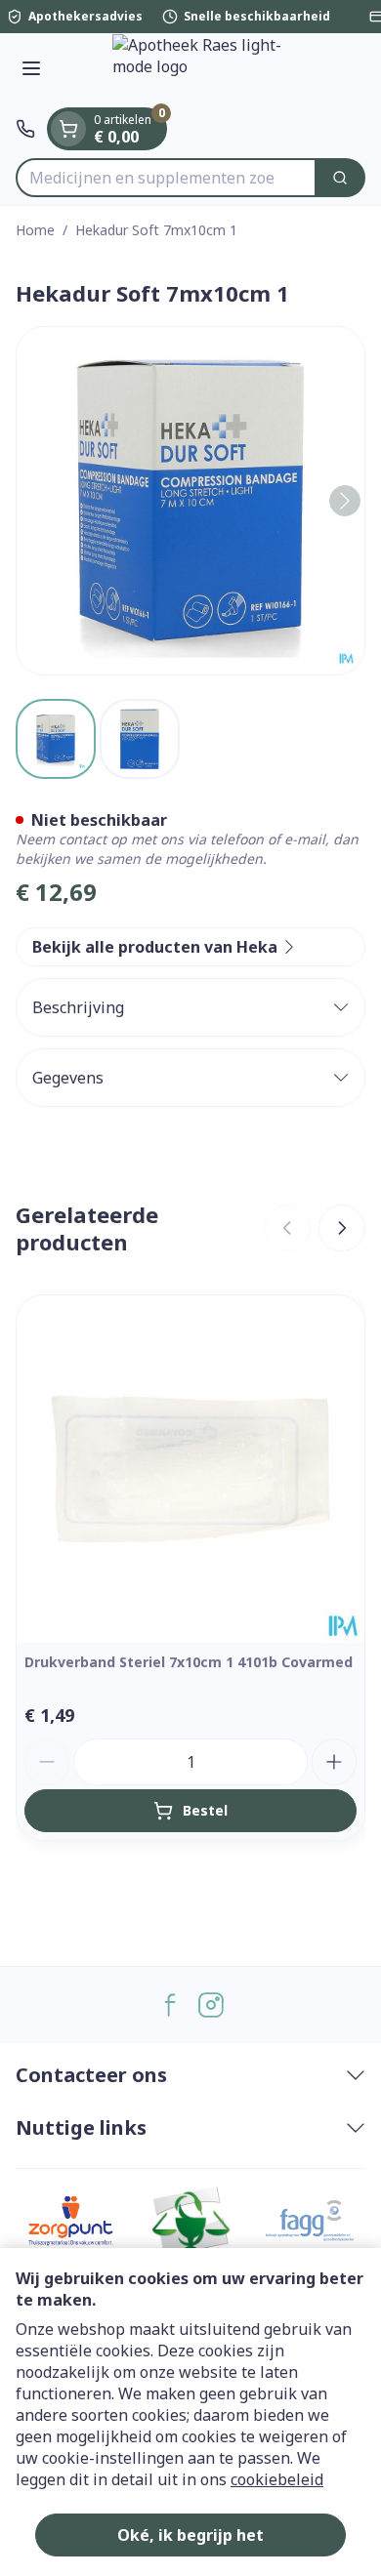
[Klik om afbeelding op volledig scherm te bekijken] (190, 501)
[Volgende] (345, 501)
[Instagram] (211, 2005)
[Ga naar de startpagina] (210, 70)
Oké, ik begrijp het (190, 2535)
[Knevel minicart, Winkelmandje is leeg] (68, 129)
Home (35, 230)
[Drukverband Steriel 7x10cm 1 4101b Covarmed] (190, 1469)
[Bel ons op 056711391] (25, 129)
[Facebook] (170, 2005)
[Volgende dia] (342, 1228)
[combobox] (166, 178)
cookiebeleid (277, 2479)
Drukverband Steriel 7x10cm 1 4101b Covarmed (189, 1662)
